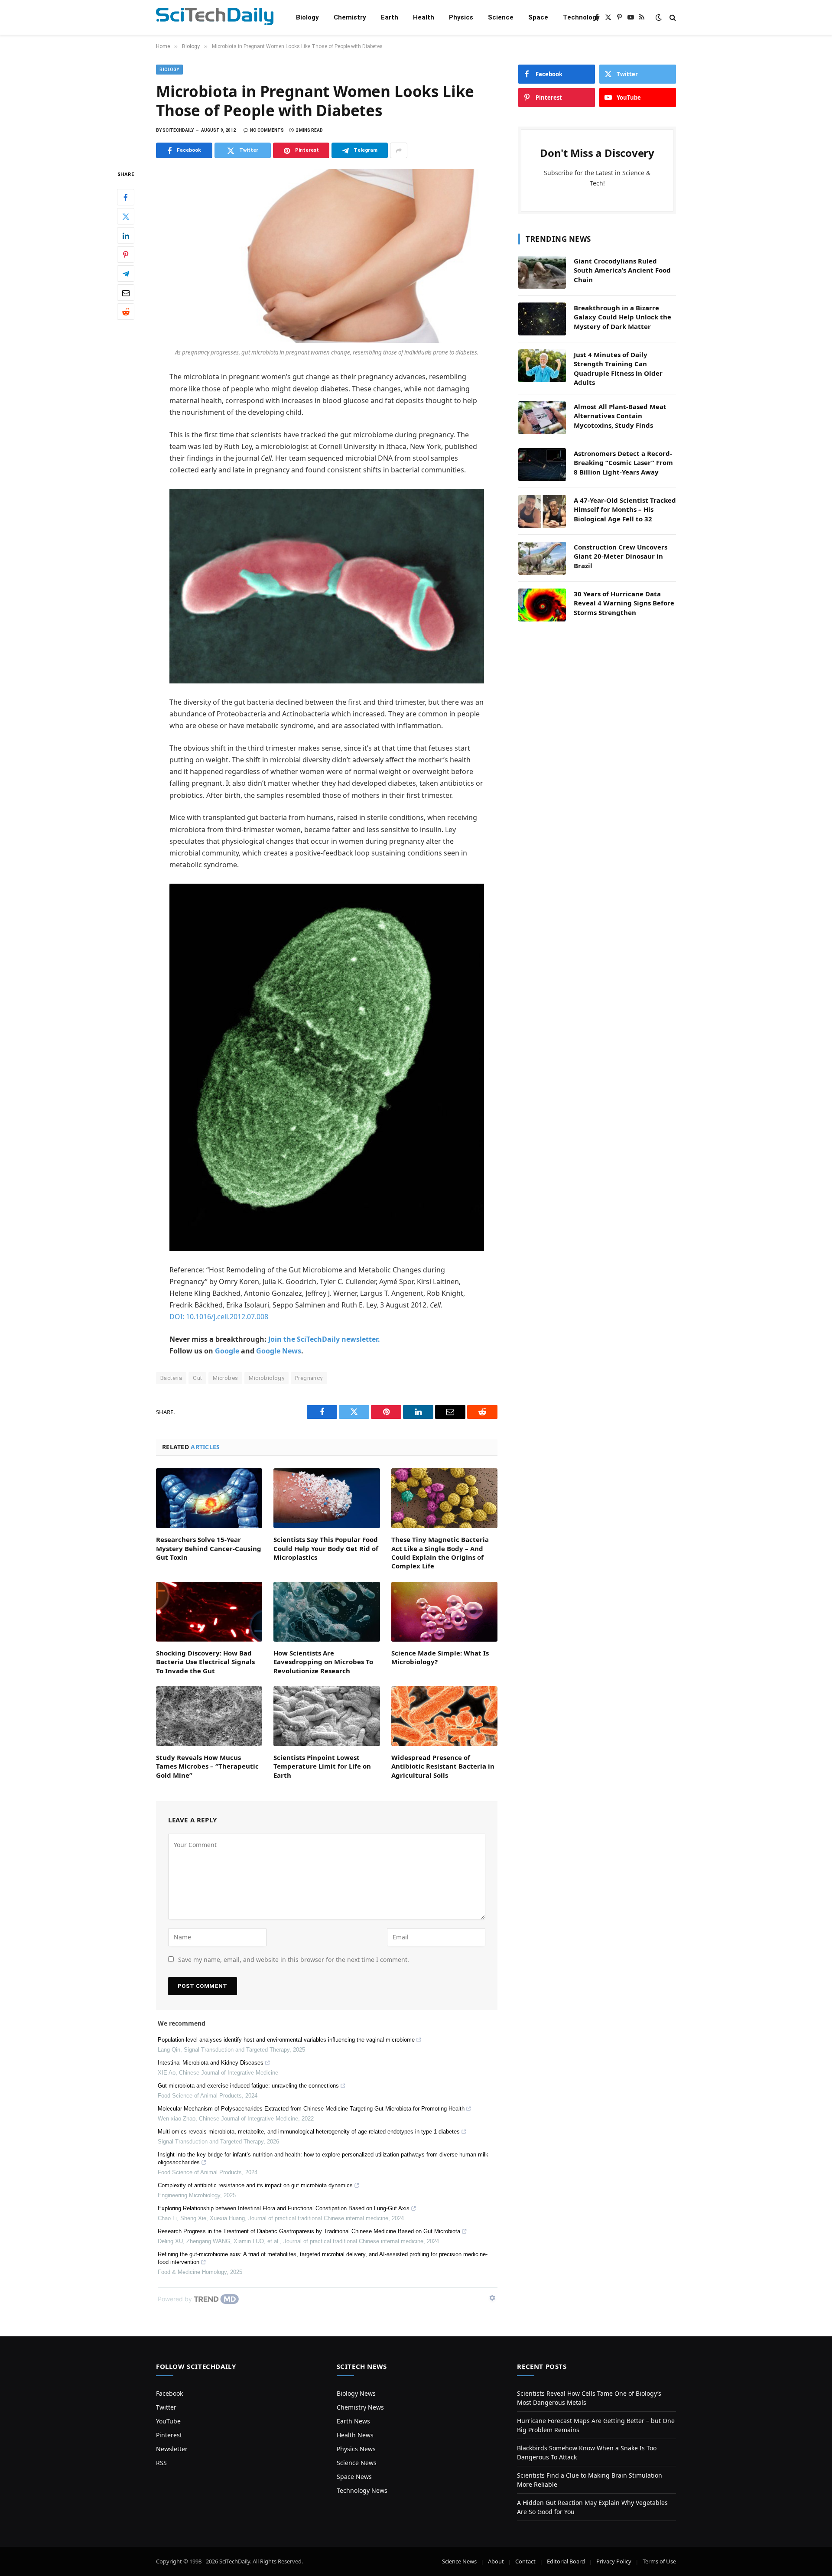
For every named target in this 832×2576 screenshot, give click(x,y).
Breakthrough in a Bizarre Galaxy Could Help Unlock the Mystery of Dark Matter (622, 317)
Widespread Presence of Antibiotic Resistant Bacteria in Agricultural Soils (443, 1766)
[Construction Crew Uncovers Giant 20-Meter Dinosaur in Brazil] (542, 558)
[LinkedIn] (126, 236)
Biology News (356, 2393)
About (496, 2561)
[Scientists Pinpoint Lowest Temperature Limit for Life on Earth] (327, 1716)
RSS (161, 2463)
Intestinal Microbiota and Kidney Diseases (211, 2063)
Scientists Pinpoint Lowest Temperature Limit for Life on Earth (322, 1766)
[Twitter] (126, 217)
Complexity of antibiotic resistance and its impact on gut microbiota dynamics (255, 2185)
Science (501, 17)
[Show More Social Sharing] (399, 150)
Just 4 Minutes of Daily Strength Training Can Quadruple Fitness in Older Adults (618, 368)
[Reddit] (126, 312)
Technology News (362, 2490)
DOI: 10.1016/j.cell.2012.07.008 (219, 1317)
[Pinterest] (126, 255)
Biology (307, 17)
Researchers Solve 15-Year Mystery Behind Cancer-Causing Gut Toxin (209, 1548)
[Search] (672, 18)
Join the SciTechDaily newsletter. (324, 1339)
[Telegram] (126, 274)
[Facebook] (126, 198)
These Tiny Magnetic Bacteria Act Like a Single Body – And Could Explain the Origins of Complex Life (440, 1553)
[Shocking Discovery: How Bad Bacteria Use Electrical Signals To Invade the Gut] (209, 1612)
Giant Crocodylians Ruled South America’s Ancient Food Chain (622, 270)
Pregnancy (309, 1378)
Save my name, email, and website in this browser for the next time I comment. (294, 1960)
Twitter (166, 2407)
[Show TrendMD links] (492, 2298)
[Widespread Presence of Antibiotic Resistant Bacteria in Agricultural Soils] (444, 1716)
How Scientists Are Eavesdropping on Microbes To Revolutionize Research (323, 1662)
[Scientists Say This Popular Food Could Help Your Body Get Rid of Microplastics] (327, 1498)
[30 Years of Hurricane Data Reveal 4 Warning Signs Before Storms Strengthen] (542, 605)
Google (227, 1351)
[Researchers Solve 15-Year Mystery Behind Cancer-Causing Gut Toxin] (209, 1498)
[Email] (126, 293)
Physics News (356, 2449)
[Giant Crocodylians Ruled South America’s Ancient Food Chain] (542, 272)
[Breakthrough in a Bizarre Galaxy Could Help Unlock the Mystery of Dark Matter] (542, 319)
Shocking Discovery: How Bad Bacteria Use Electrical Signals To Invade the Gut (205, 1662)
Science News (357, 2463)
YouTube (168, 2421)
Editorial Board (566, 2561)
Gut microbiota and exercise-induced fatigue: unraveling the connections (248, 2086)
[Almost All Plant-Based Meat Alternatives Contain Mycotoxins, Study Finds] (542, 418)
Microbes (225, 1378)
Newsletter (172, 2449)
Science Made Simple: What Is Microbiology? (440, 1657)
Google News (279, 1351)
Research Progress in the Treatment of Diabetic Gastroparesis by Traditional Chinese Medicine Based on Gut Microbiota (309, 2231)
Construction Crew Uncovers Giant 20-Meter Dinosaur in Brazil (621, 556)
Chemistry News (360, 2407)
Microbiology (266, 1378)
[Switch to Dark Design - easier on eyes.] (659, 17)
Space (538, 17)
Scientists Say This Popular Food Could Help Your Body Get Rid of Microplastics (326, 1548)
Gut (197, 1378)
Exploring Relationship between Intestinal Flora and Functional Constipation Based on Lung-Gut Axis (284, 2208)
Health (424, 17)
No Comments (267, 130)
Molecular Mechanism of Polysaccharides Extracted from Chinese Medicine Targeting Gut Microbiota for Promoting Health (311, 2109)
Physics (461, 17)
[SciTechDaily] (215, 18)
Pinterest (169, 2435)
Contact (525, 2561)
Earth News (353, 2421)
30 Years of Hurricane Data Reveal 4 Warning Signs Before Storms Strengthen (624, 603)
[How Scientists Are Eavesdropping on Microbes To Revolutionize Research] (327, 1612)
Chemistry (350, 17)
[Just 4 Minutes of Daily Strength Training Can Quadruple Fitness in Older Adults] (542, 366)
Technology (581, 17)
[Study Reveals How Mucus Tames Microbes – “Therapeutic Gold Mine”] (209, 1716)
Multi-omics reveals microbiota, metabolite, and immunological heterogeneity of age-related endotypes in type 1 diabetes (309, 2132)
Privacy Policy (614, 2561)
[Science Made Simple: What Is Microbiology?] (444, 1612)
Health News (355, 2435)
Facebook (169, 2393)
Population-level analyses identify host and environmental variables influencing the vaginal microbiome (286, 2040)
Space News (354, 2477)
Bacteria (171, 1378)
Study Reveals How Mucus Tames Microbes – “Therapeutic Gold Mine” (207, 1766)
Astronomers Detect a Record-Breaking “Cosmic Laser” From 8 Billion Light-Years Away (623, 463)
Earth (390, 17)
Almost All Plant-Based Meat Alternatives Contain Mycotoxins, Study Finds (620, 416)
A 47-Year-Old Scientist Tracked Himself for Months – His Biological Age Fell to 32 (625, 509)
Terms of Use (659, 2561)
